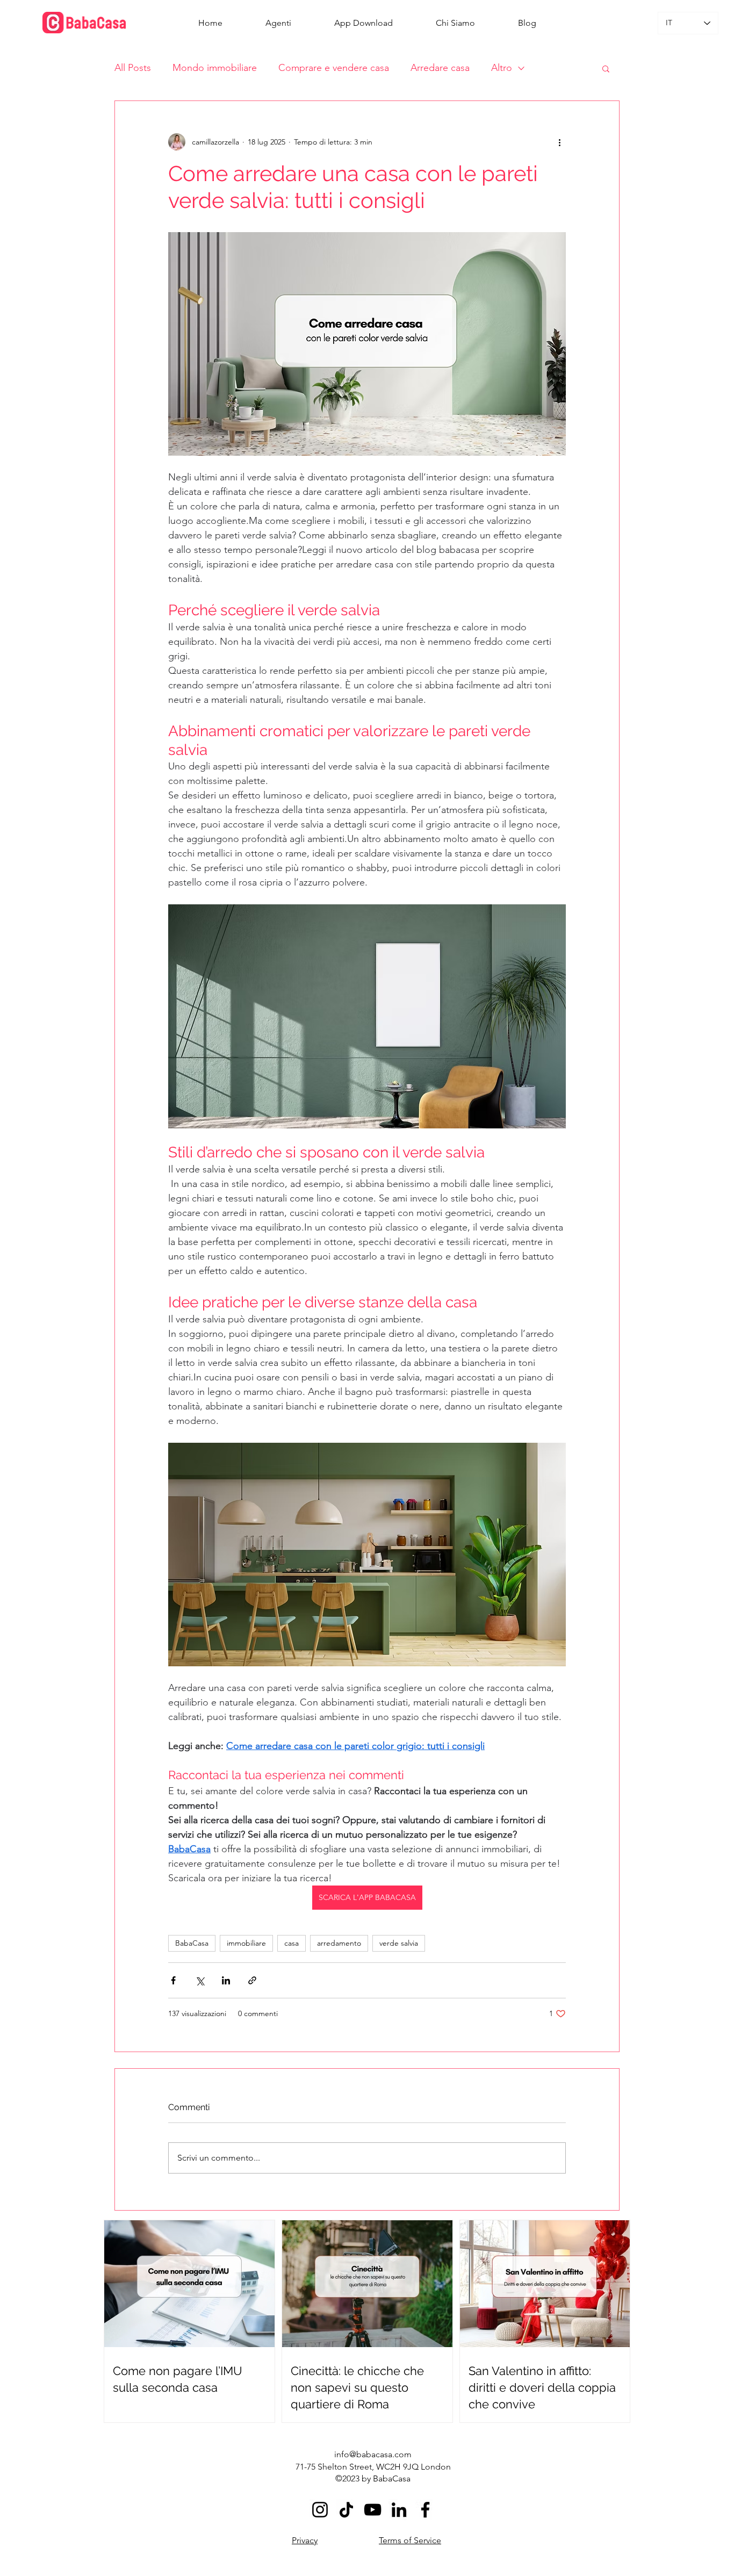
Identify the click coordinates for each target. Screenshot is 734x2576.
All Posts (133, 68)
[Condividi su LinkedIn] (226, 1980)
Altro (502, 68)
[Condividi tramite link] (252, 1980)
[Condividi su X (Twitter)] (200, 1980)
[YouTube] (373, 2510)
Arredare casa (440, 68)
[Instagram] (320, 2510)
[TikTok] (346, 2510)
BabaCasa (192, 1943)
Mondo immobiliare (215, 68)
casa (292, 1943)
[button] (606, 68)
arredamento (339, 1943)
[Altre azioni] (559, 142)
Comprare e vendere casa (334, 68)
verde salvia (399, 1943)
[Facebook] (425, 2510)
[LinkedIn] (399, 2510)
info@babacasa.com (373, 2454)
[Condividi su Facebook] (173, 1980)
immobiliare (246, 1943)
